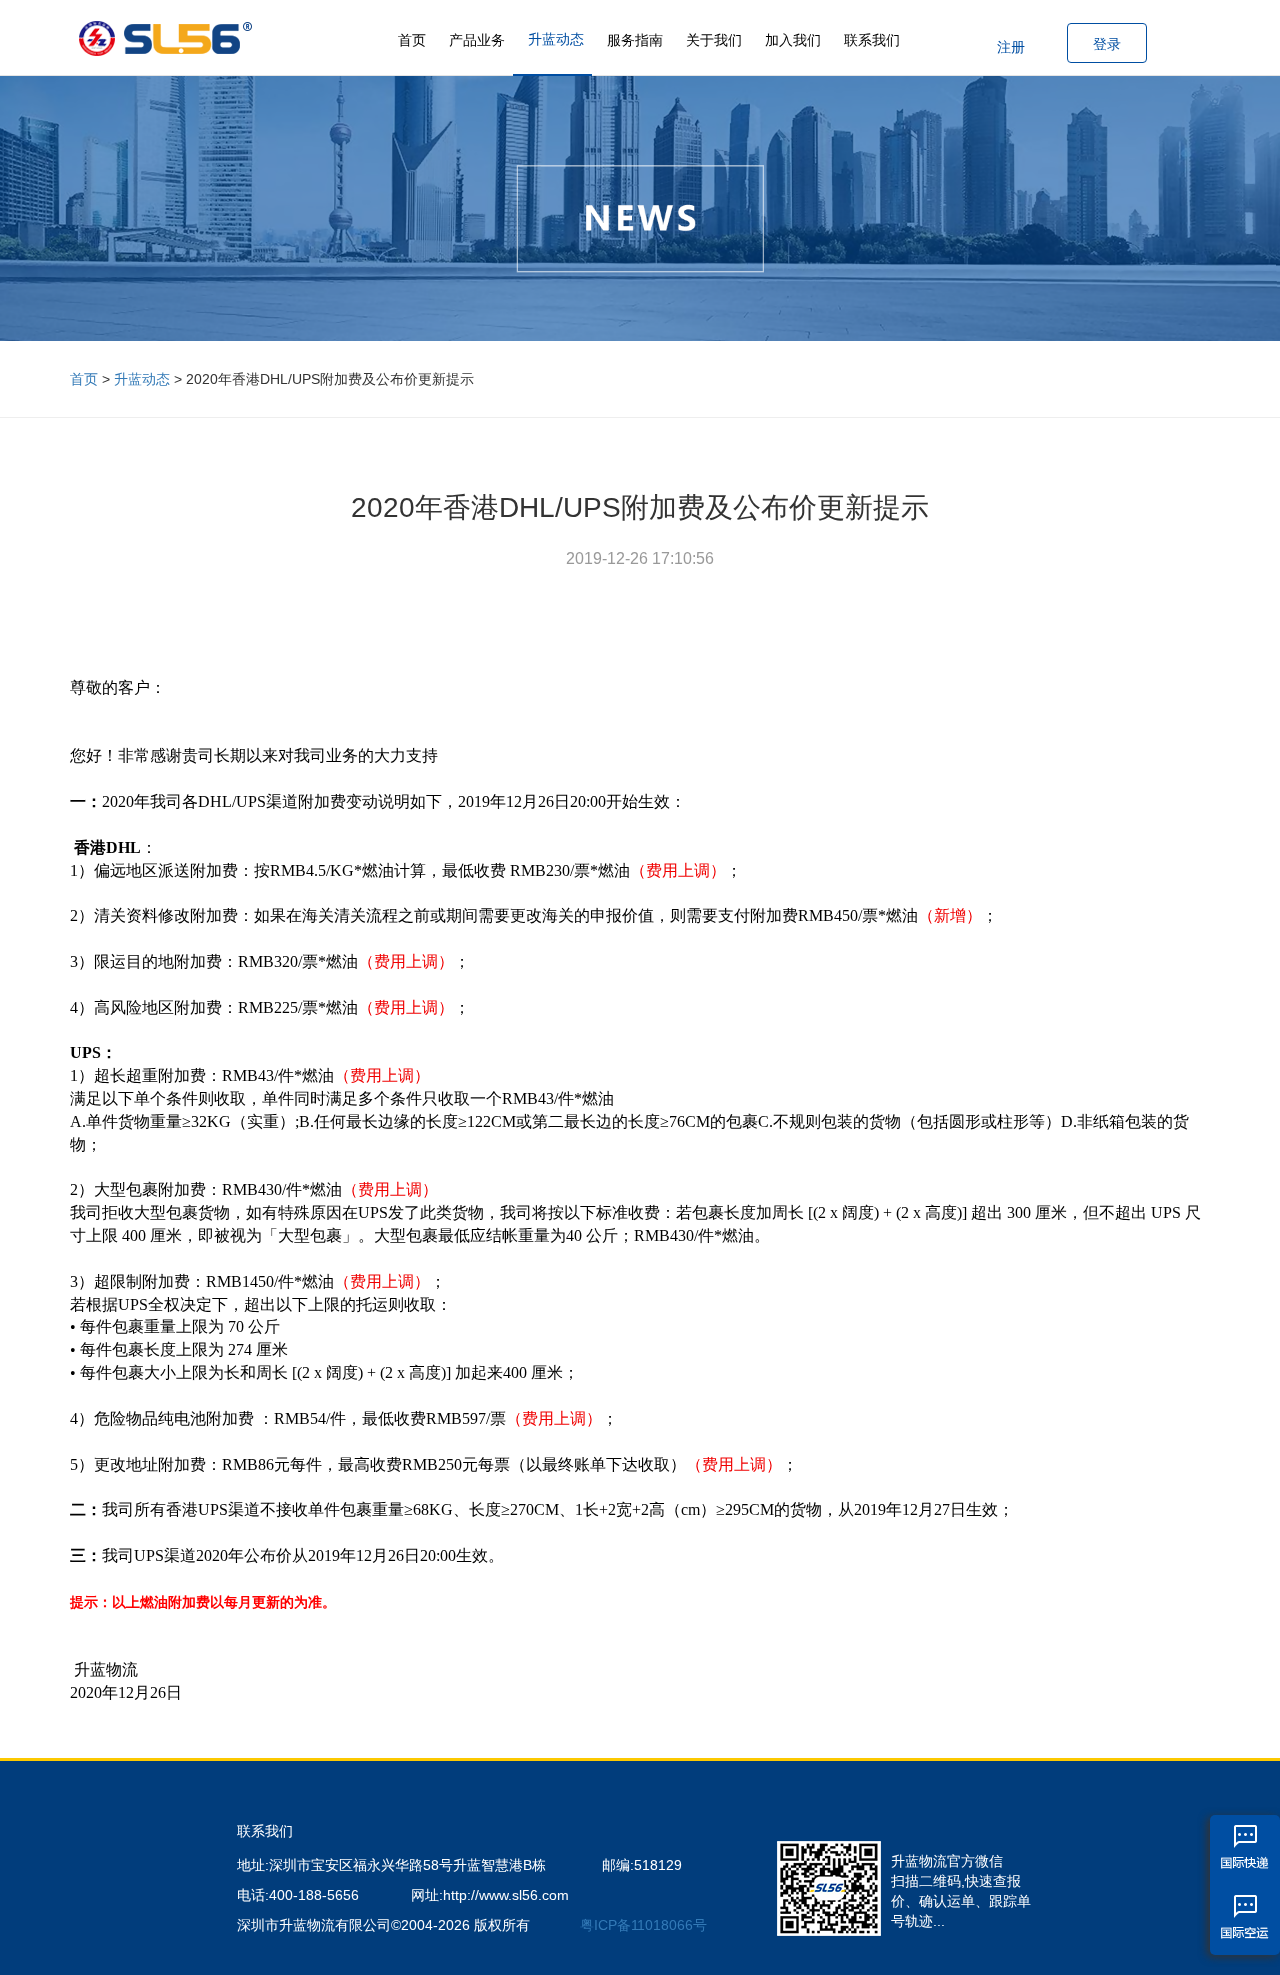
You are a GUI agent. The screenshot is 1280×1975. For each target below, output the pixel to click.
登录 (1107, 44)
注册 (1011, 47)
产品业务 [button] (477, 40)
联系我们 (872, 40)
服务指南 (635, 40)
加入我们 (793, 40)
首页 (412, 40)
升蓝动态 (556, 39)
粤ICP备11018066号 (643, 1925)
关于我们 (714, 40)
